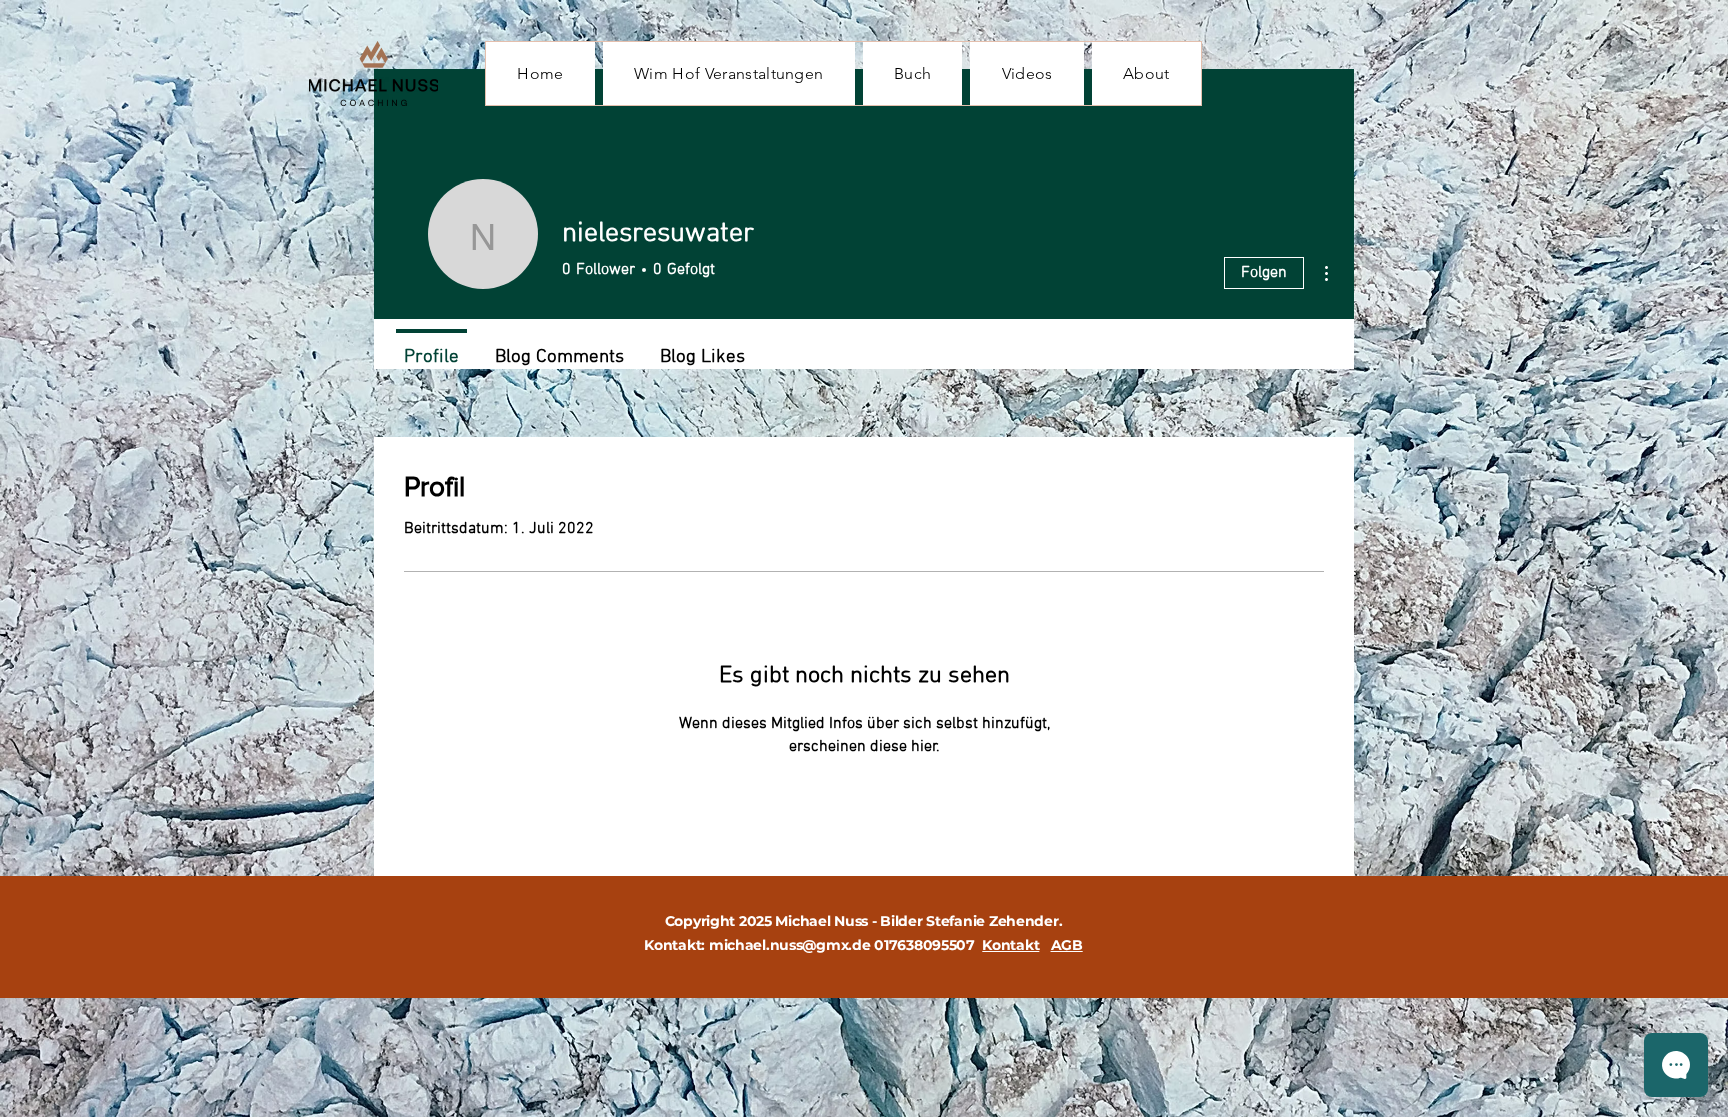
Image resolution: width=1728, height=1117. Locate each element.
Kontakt (1010, 945)
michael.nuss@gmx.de (790, 945)
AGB (1067, 945)
